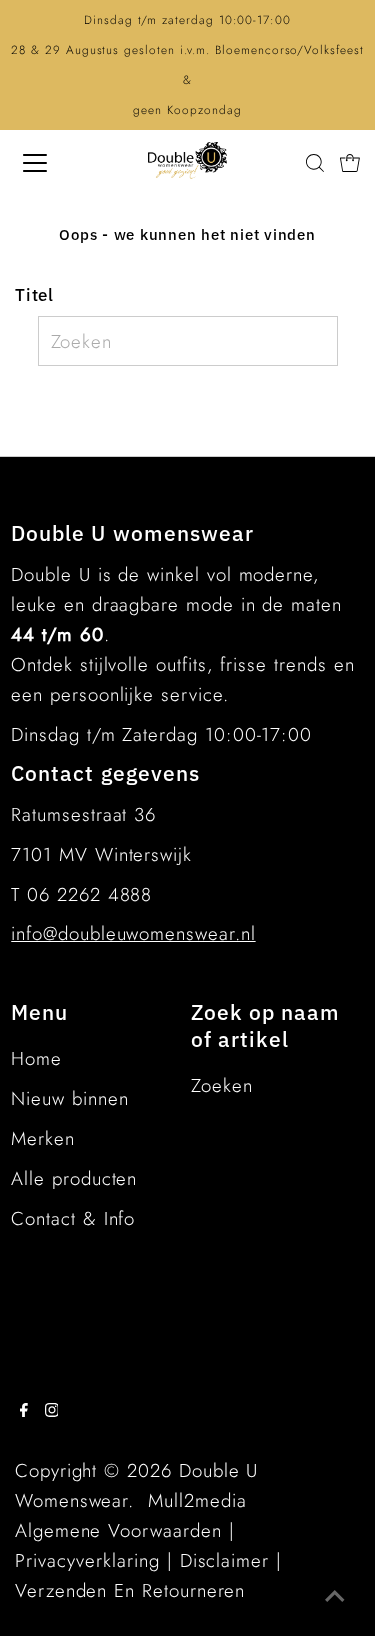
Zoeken (222, 1085)
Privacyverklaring (87, 1560)
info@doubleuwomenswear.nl (133, 933)
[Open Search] (315, 163)
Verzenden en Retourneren (130, 1590)
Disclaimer (224, 1560)
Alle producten (74, 1178)
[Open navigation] (52, 163)
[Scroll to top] (335, 1596)
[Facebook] (24, 1411)
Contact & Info (73, 1218)
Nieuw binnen (69, 1098)
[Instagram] (52, 1411)
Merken (43, 1138)
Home (36, 1058)
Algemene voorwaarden (118, 1530)
